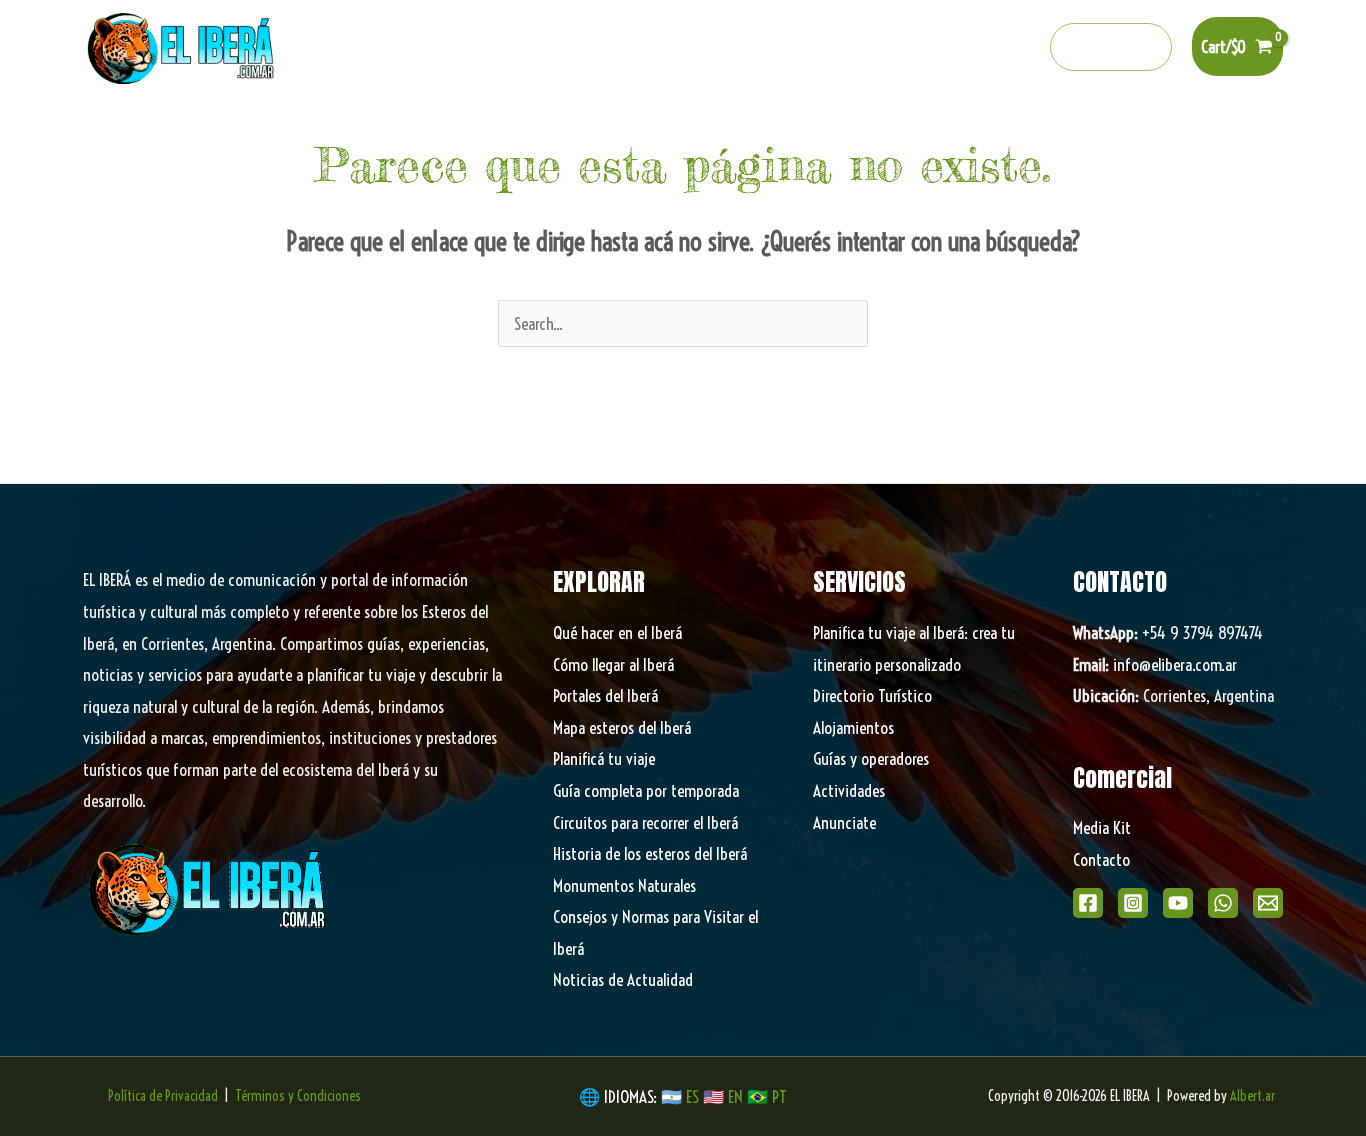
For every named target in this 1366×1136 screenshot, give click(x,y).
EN (735, 1096)
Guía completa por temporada (646, 790)
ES (694, 1096)
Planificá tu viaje (604, 758)
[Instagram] (892, 48)
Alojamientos (853, 727)
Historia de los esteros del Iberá (650, 853)
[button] (1111, 47)
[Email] (1268, 903)
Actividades (849, 790)
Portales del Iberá (520, 130)
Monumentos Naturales (624, 885)
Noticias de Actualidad (623, 979)
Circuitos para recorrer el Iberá (645, 822)
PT (779, 1096)
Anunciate (844, 822)
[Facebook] (849, 48)
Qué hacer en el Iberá (349, 130)
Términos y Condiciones (298, 1096)
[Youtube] (935, 48)
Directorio (969, 130)
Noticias (1059, 130)
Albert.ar (1252, 1096)
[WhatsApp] (1223, 903)
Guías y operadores (871, 758)
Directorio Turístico (872, 695)
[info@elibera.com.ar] (1021, 48)
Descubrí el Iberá (678, 130)
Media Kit (1102, 827)
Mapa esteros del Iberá (622, 727)
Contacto (1101, 859)
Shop (1134, 130)
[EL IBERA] (183, 44)
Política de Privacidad (163, 1096)
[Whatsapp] (978, 48)
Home (233, 130)
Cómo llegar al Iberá (613, 664)
